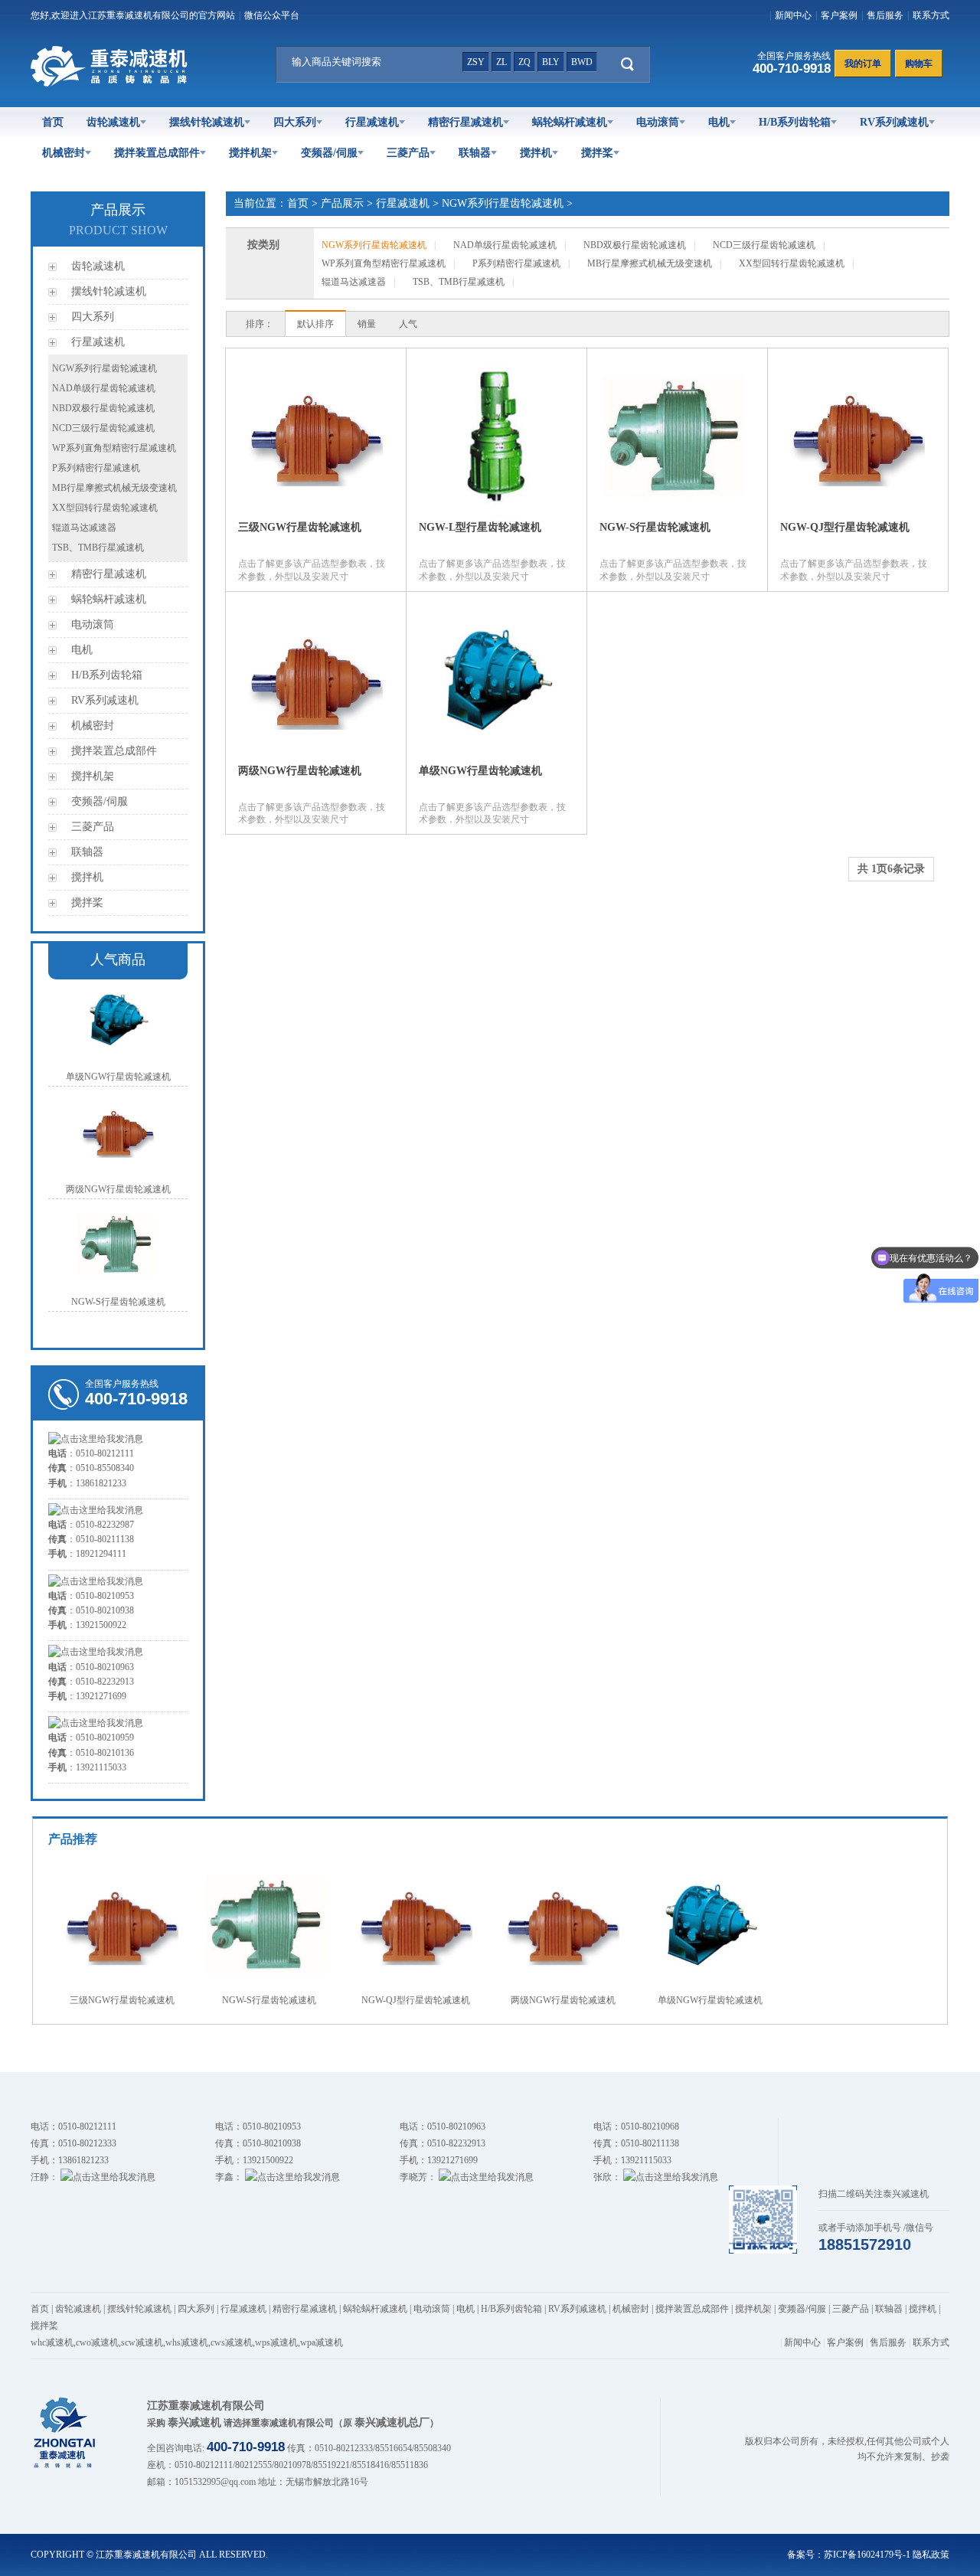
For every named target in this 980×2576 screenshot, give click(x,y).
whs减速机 (187, 2342)
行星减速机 (372, 122)
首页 (53, 122)
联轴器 (475, 153)
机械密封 (64, 153)
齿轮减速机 (113, 122)
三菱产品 (408, 153)
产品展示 (342, 203)
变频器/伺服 (329, 153)
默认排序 (315, 324)
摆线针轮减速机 (207, 122)
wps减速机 (276, 2342)
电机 (719, 122)
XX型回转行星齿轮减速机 (105, 508)
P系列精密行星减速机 (96, 468)
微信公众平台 (272, 15)
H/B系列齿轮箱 (795, 122)
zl (501, 62)
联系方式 (931, 15)
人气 (408, 324)
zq (524, 62)
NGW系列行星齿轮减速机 (105, 368)
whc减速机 (52, 2342)
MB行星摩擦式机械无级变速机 (114, 488)
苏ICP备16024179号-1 (867, 2555)
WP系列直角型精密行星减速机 (114, 448)
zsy (476, 62)
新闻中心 (793, 15)
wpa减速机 (322, 2342)
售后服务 (885, 15)
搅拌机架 (250, 153)
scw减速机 (142, 2342)
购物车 (919, 64)
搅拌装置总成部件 (157, 153)
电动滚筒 (658, 122)
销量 (367, 324)
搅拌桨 (597, 153)
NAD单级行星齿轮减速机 (104, 388)
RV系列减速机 (894, 122)
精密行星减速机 (465, 122)
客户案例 (839, 15)
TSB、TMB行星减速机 (98, 548)
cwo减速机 (97, 2342)
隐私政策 (931, 2555)
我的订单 (863, 64)
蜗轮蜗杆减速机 (570, 122)
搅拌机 (536, 153)
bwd (582, 62)
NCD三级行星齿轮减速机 (103, 428)
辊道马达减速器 (84, 528)
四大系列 (295, 122)
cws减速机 (232, 2342)
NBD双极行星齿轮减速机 (103, 408)
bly (551, 62)
